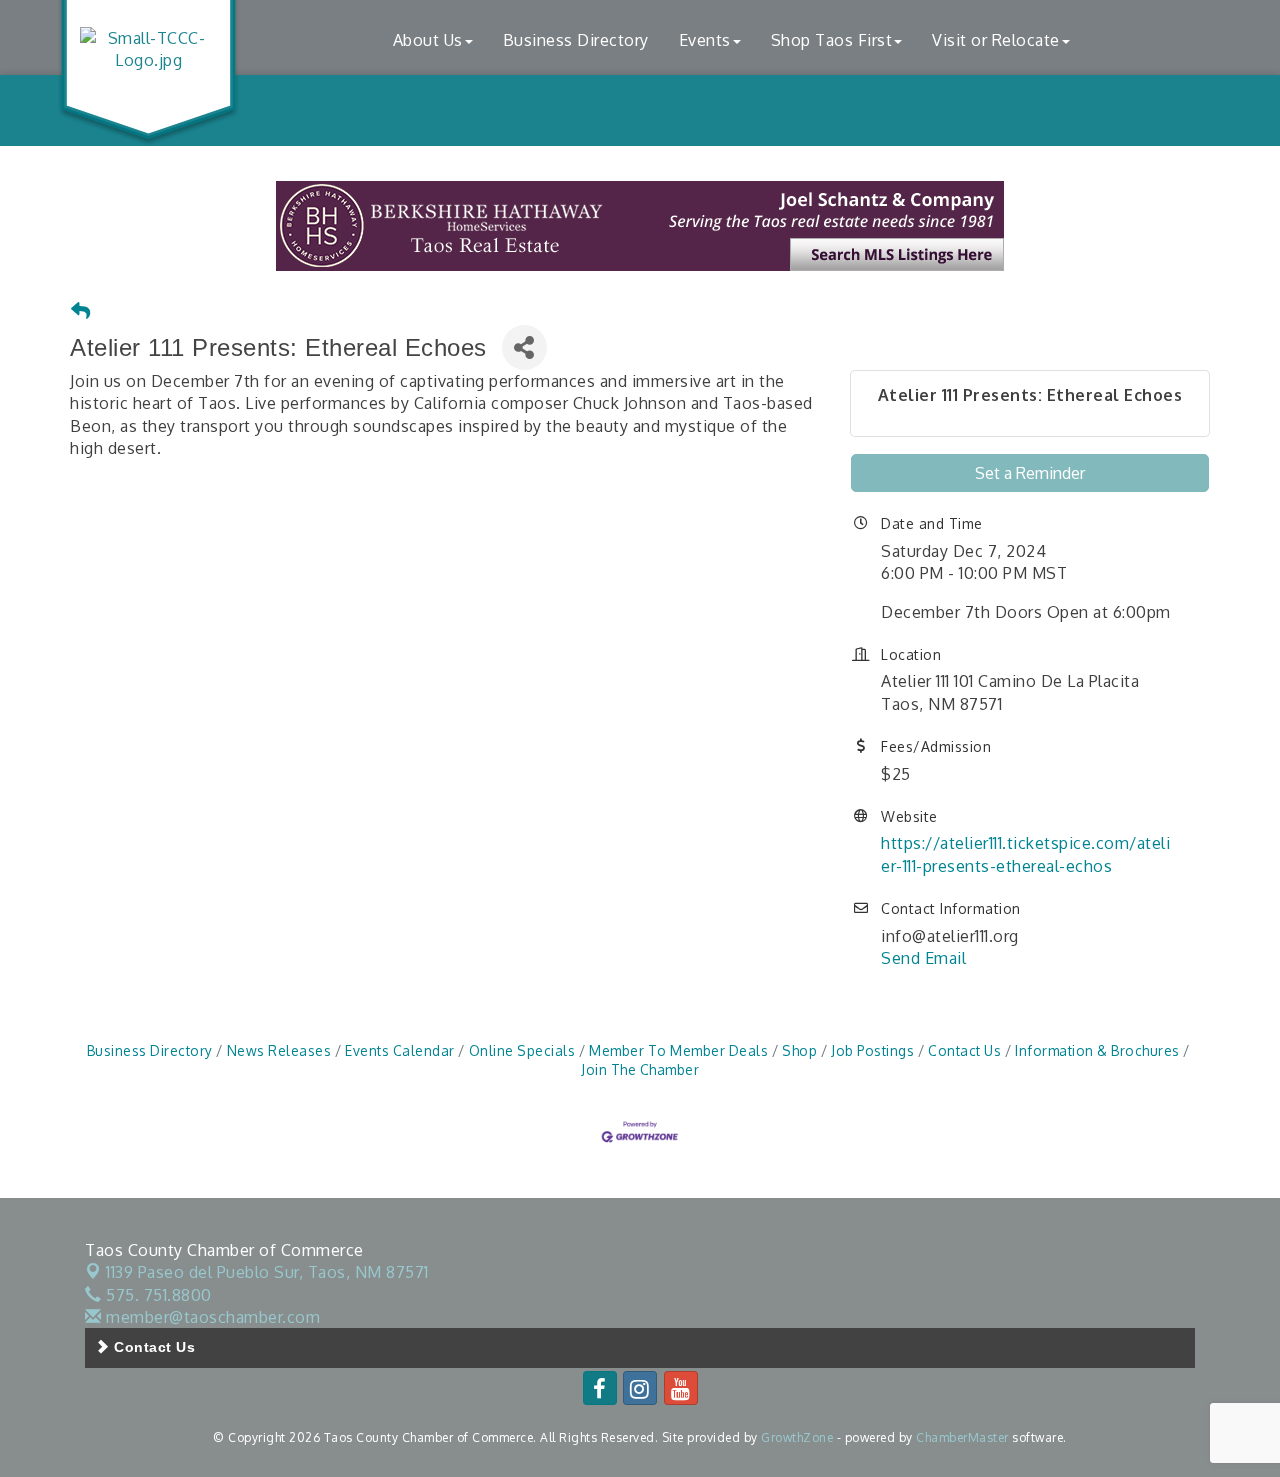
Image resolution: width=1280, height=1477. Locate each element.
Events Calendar (400, 1050)
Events (705, 40)
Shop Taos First (832, 40)
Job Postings (872, 1050)
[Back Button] (81, 311)
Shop (799, 1050)
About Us (428, 40)
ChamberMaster (962, 1437)
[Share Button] (524, 347)
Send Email (923, 958)
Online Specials (522, 1050)
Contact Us (964, 1050)
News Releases (279, 1050)
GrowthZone (797, 1437)
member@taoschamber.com (211, 1317)
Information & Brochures (1097, 1050)
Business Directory (576, 40)
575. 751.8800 (157, 1295)
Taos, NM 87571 (267, 1272)
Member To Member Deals (678, 1050)
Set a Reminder (1030, 473)
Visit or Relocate (996, 40)
